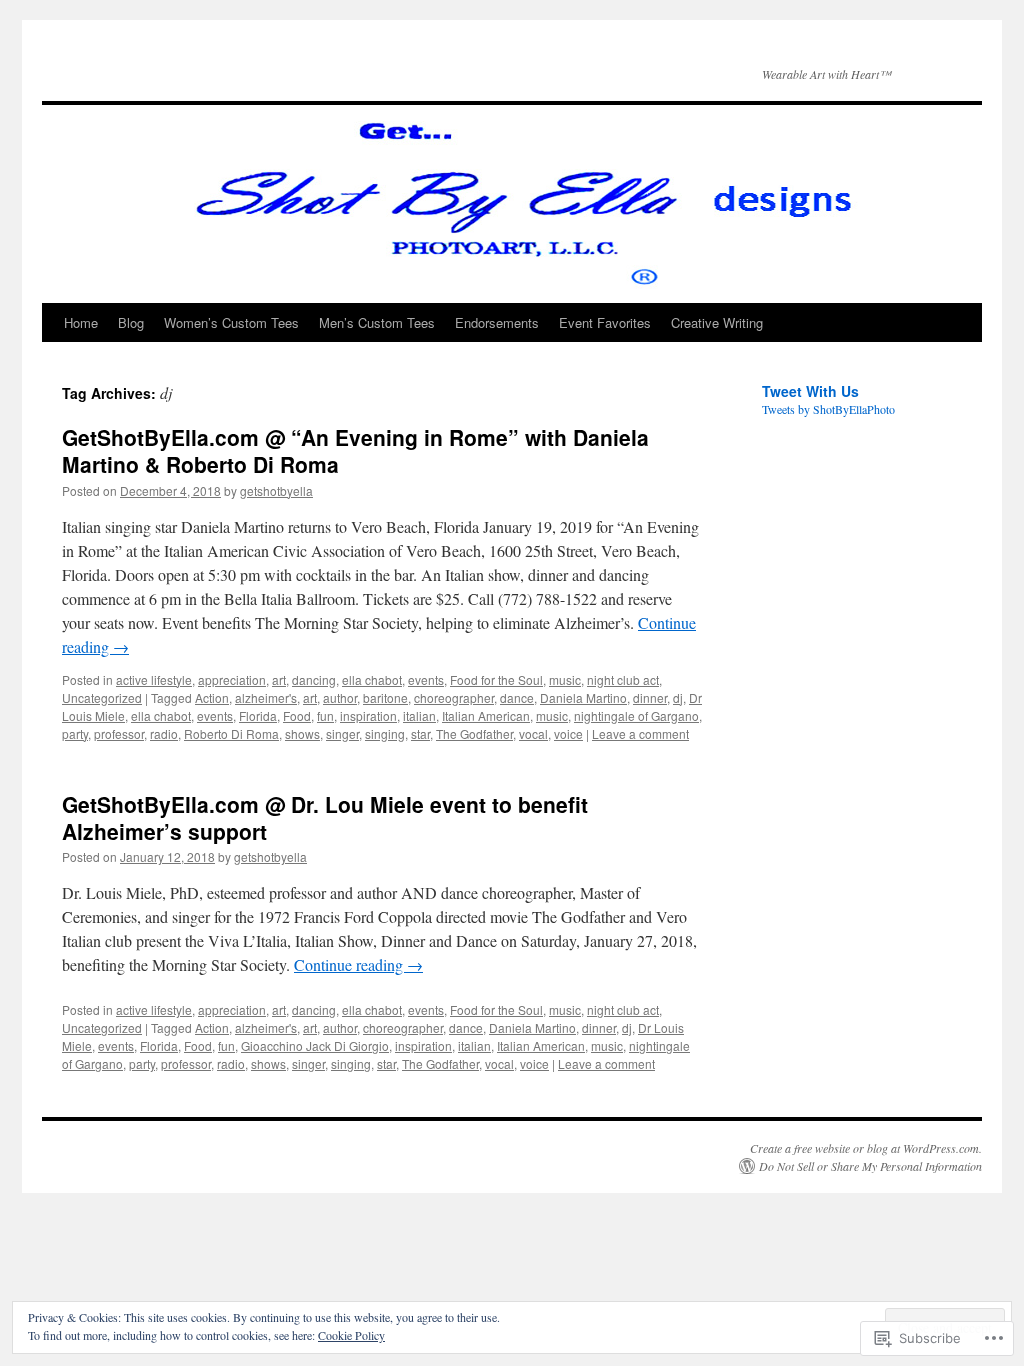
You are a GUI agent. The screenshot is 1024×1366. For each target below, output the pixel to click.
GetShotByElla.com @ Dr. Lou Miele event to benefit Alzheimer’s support (325, 817)
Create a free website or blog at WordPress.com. (866, 1148)
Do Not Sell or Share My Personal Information (870, 1166)
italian (419, 715)
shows (302, 733)
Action (212, 697)
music (565, 679)
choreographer (454, 697)
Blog (131, 322)
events (426, 679)
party (75, 733)
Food (297, 715)
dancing (314, 679)
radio (164, 733)
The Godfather (474, 733)
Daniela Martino (583, 697)
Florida (258, 715)
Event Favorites (605, 322)
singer (342, 733)
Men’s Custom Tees (377, 322)
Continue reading (358, 964)
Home (81, 322)
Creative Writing (717, 322)
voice (568, 733)
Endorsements (497, 322)
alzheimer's (266, 697)
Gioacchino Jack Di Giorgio (315, 1045)
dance (517, 697)
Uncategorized (102, 697)
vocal (533, 733)
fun (325, 715)
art (279, 679)
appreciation (232, 679)
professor (119, 733)
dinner (650, 697)
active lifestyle (154, 679)
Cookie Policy (351, 1335)
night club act (623, 679)
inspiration (368, 715)
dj (678, 697)
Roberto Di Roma (231, 733)
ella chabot (372, 679)
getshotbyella (276, 490)
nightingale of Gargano (636, 715)
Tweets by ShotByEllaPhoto (828, 409)
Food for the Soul (496, 679)
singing (385, 733)
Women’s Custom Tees (231, 322)
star (420, 733)
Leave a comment (640, 733)
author (340, 697)
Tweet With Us (810, 391)
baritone (385, 697)
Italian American (486, 715)
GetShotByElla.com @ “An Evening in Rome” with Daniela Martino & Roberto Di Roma (355, 450)
